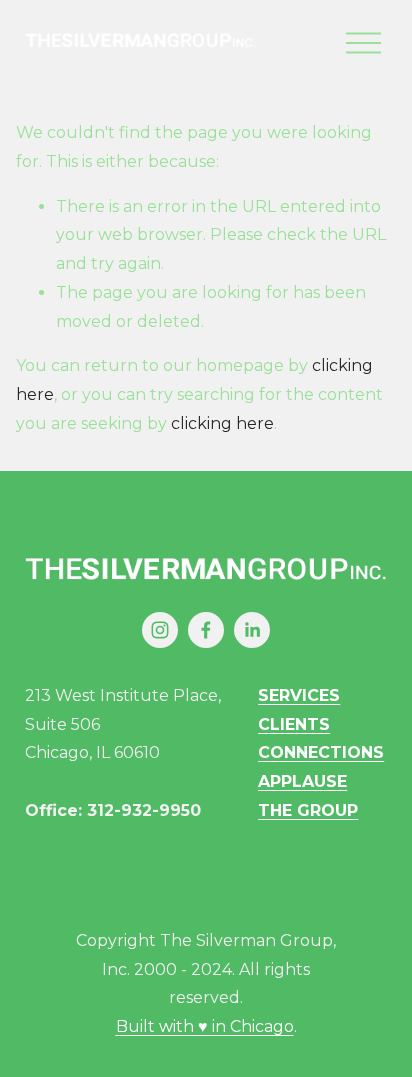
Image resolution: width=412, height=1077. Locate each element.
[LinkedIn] (252, 630)
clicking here (222, 423)
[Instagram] (160, 630)
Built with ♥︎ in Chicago (205, 1026)
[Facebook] (206, 630)
